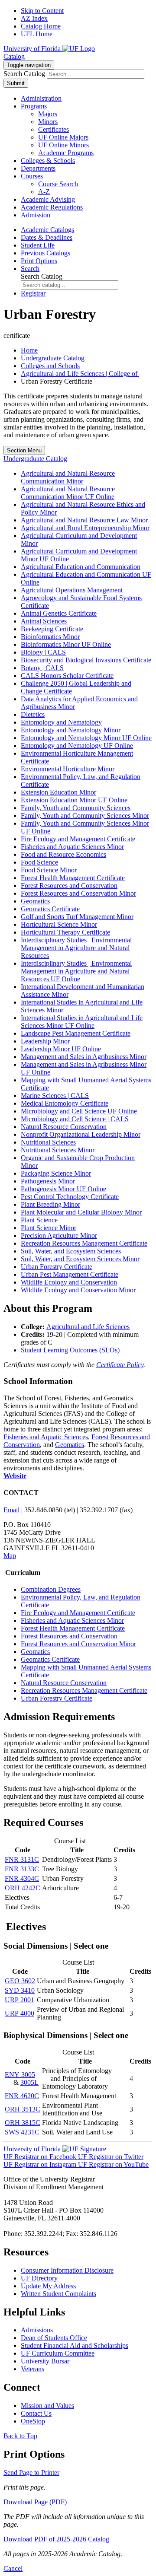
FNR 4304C (22, 1878)
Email (11, 1510)
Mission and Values (47, 2406)
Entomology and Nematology (61, 722)
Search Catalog (24, 74)
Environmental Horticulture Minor (68, 769)
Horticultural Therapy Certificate (65, 932)
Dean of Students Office (54, 2338)
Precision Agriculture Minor (59, 1236)
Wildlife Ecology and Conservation (69, 1282)
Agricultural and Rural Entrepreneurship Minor (85, 528)
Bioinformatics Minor (50, 637)
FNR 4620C (22, 2096)
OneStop (33, 2421)
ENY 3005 (20, 2075)
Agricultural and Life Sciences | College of (80, 374)
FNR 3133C (22, 1869)
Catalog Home (41, 26)
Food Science (39, 862)
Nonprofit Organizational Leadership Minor (81, 1134)
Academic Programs (66, 153)
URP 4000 (19, 2013)
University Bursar (45, 2361)
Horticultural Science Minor (59, 924)
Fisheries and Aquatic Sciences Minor (72, 847)
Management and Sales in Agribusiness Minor (84, 1057)
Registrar (33, 293)
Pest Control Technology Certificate (70, 1197)
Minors (48, 122)
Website (15, 1476)
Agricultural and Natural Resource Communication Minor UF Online (68, 493)
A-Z (44, 192)
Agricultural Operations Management (72, 590)
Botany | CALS (42, 668)
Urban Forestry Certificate (57, 1267)
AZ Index (34, 18)
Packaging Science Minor (56, 1173)
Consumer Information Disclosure (67, 2270)
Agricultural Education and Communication (81, 567)
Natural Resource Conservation (64, 1127)
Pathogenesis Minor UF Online (63, 1189)
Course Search (58, 184)
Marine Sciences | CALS (55, 1096)
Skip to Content (42, 11)
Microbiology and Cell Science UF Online (79, 1111)
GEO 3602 (20, 1981)
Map (10, 1556)
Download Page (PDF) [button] (35, 2502)
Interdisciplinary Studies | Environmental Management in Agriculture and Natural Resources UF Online (76, 971)
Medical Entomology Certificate (65, 1103)
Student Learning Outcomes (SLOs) (70, 1350)
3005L (29, 2082)
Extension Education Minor (58, 792)
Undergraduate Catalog (53, 358)
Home (29, 350)
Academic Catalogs (47, 230)
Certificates (54, 129)
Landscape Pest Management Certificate (76, 1033)
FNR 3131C (22, 1859)
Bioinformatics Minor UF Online (66, 644)
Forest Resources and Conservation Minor (78, 893)
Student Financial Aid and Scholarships (75, 2345)
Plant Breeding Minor (50, 1204)
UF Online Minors (63, 145)
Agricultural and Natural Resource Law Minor (84, 520)
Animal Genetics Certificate (59, 613)
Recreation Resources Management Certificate (84, 1243)
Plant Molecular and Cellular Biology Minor (81, 1212)
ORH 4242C (23, 1888)
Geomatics (35, 901)
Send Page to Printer (31, 2473)
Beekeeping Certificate (52, 629)
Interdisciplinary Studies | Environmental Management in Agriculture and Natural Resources (76, 948)
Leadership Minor (45, 1041)
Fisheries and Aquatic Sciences (46, 1437)
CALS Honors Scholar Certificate (67, 676)
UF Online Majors (63, 137)
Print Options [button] (39, 261)
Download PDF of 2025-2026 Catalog (56, 2539)
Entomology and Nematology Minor (71, 730)
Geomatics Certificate (50, 909)
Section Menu (24, 450)
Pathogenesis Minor (48, 1181)
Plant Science (39, 1220)
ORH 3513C (23, 2109)
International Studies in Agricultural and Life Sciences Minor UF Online (82, 1022)
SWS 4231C (22, 2132)
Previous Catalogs (45, 253)
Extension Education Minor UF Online (74, 800)
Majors (48, 114)
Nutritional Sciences (48, 1142)
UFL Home (37, 34)
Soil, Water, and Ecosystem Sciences (71, 1251)
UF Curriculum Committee (58, 2353)
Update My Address (48, 2286)
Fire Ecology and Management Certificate (78, 839)
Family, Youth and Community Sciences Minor (85, 816)
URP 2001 (19, 2000)
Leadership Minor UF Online (61, 1049)
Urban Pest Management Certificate (70, 1274)
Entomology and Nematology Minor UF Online (86, 738)
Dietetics (33, 714)
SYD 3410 (20, 1990)
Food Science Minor (49, 870)
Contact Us (36, 2413)
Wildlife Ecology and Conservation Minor (78, 1290)
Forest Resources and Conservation (69, 886)
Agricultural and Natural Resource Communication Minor (68, 477)
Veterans (32, 2369)
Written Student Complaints (58, 2294)
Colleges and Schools (50, 366)
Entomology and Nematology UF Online (77, 746)
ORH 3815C (23, 2123)
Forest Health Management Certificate (73, 878)
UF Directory (39, 2278)
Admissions (37, 2330)
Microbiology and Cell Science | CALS (75, 1119)
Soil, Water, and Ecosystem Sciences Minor (80, 1259)
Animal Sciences (44, 621)
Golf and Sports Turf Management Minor (77, 917)
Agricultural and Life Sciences (88, 1327)
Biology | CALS (43, 652)
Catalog (14, 56)
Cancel (13, 2568)
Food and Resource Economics (63, 854)
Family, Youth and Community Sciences (76, 808)
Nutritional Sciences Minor (58, 1150)
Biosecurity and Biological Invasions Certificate (86, 660)
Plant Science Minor (49, 1228)
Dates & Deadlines (47, 237)
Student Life (38, 245)
